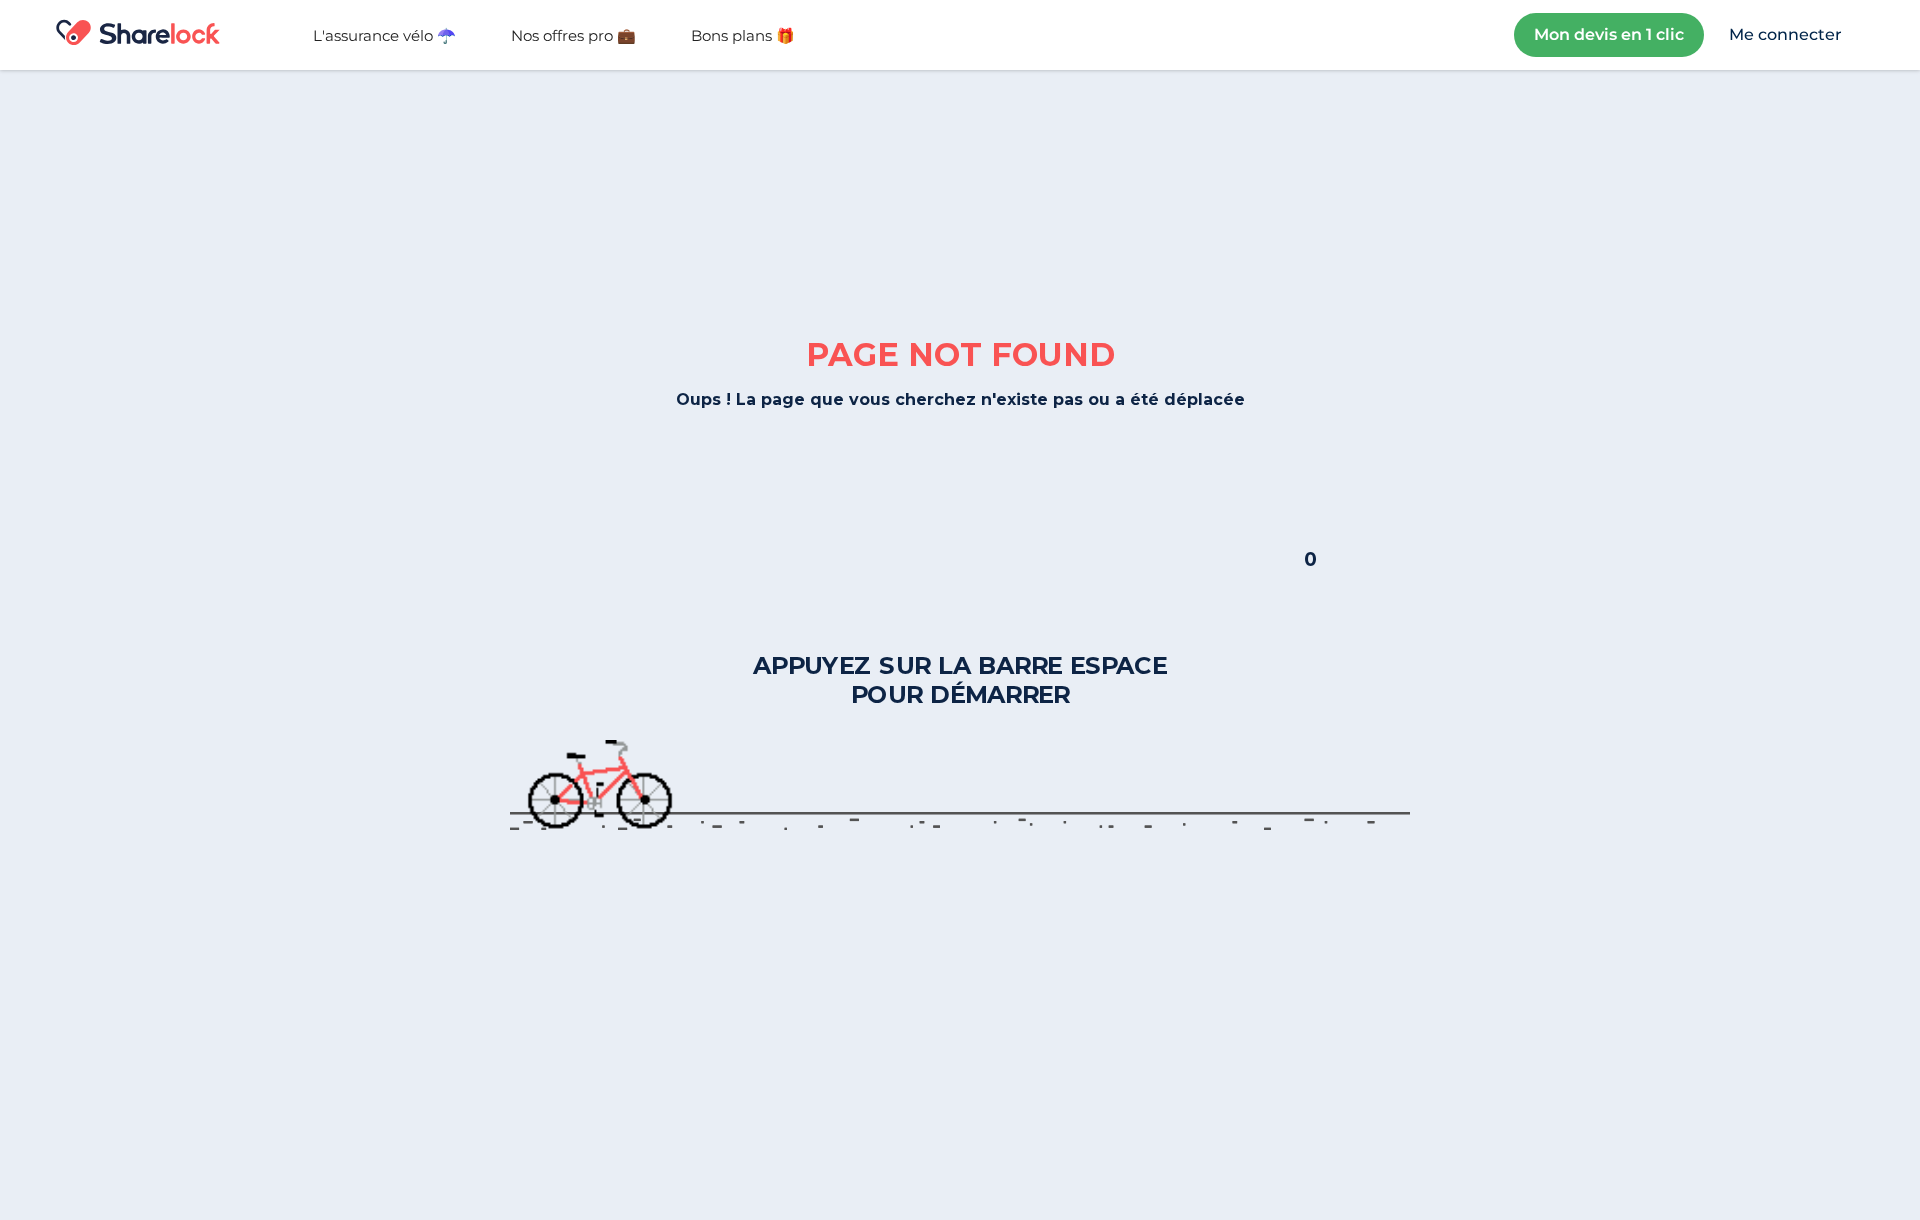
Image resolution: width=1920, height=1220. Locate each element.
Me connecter (1785, 34)
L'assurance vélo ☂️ (384, 35)
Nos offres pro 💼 (573, 35)
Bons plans (743, 35)
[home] (158, 35)
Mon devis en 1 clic (1609, 34)
